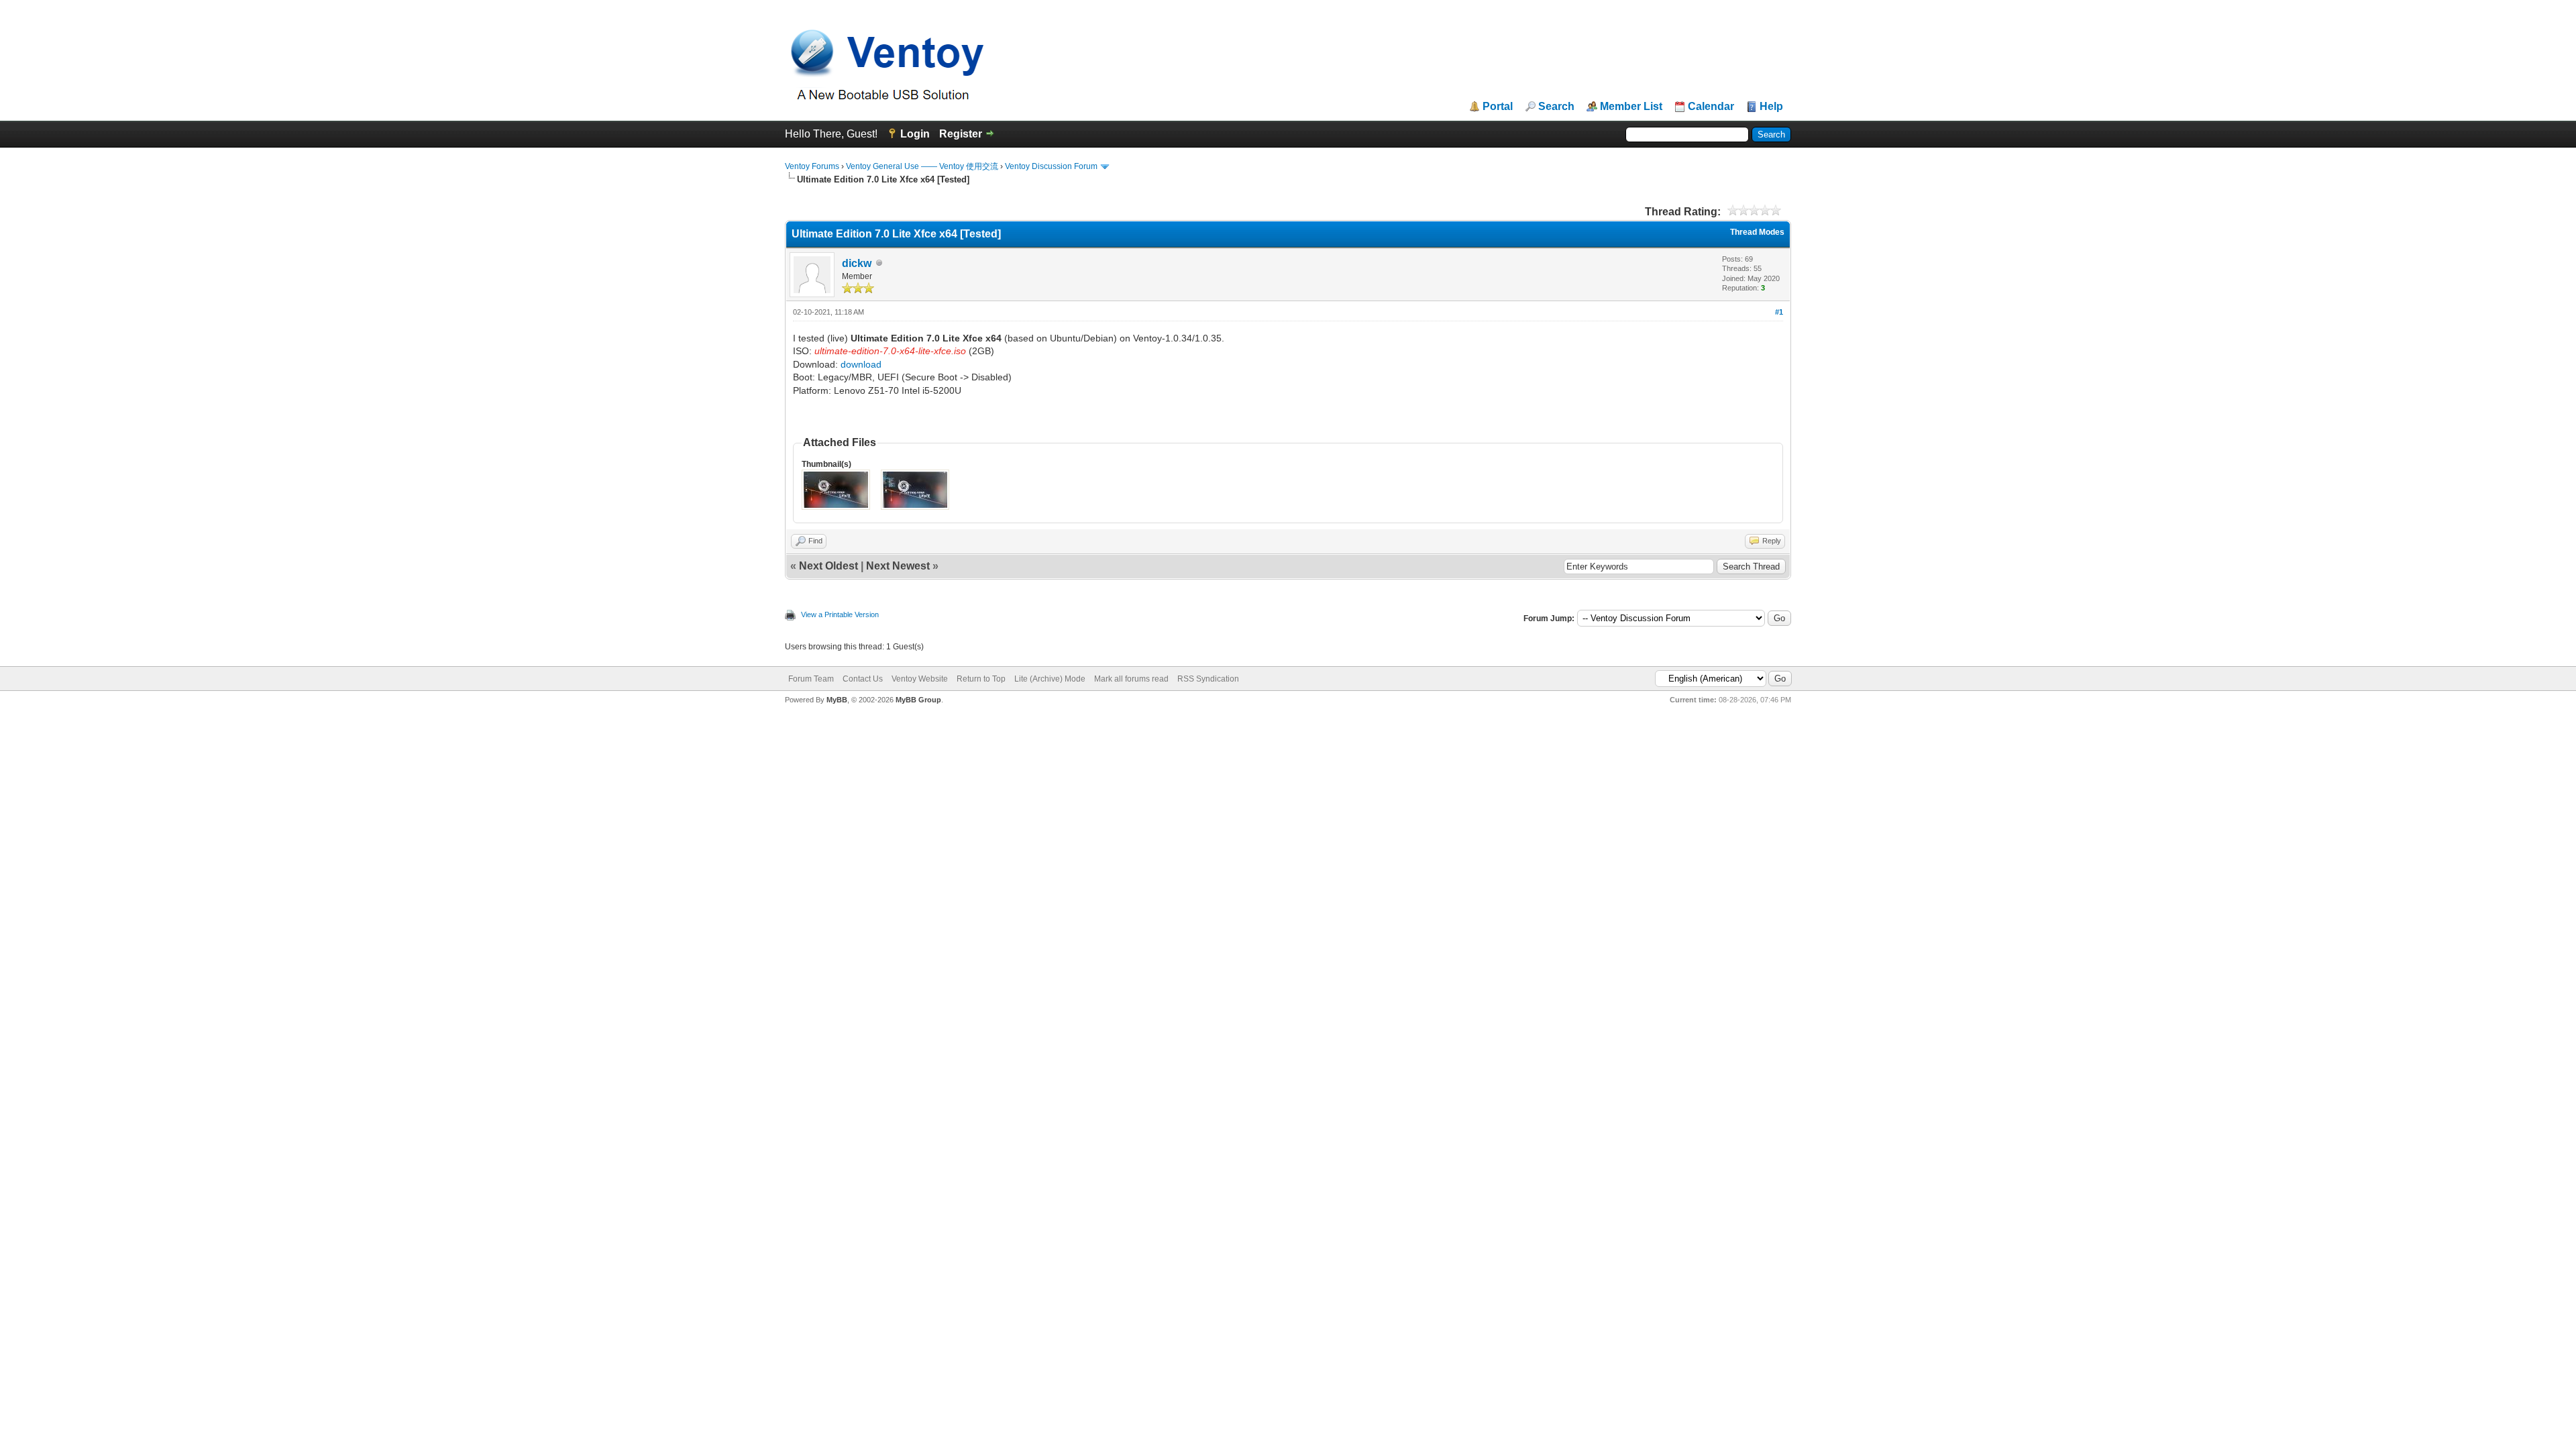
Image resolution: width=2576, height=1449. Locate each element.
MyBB (837, 700)
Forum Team (811, 679)
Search (1556, 107)
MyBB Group (918, 700)
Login (915, 134)
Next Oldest (828, 566)
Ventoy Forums (812, 166)
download (861, 364)
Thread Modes (1757, 232)
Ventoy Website (920, 679)
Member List (1631, 107)
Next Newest (898, 566)
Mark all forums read (1131, 679)
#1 (1779, 312)
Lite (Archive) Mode (1050, 679)
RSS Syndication (1208, 679)
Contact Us (863, 679)
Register (961, 134)
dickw (857, 263)
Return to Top (981, 679)
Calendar (1711, 107)
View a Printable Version (840, 614)
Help (1771, 107)
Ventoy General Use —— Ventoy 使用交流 (922, 166)
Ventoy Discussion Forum (1051, 166)
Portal (1498, 107)
